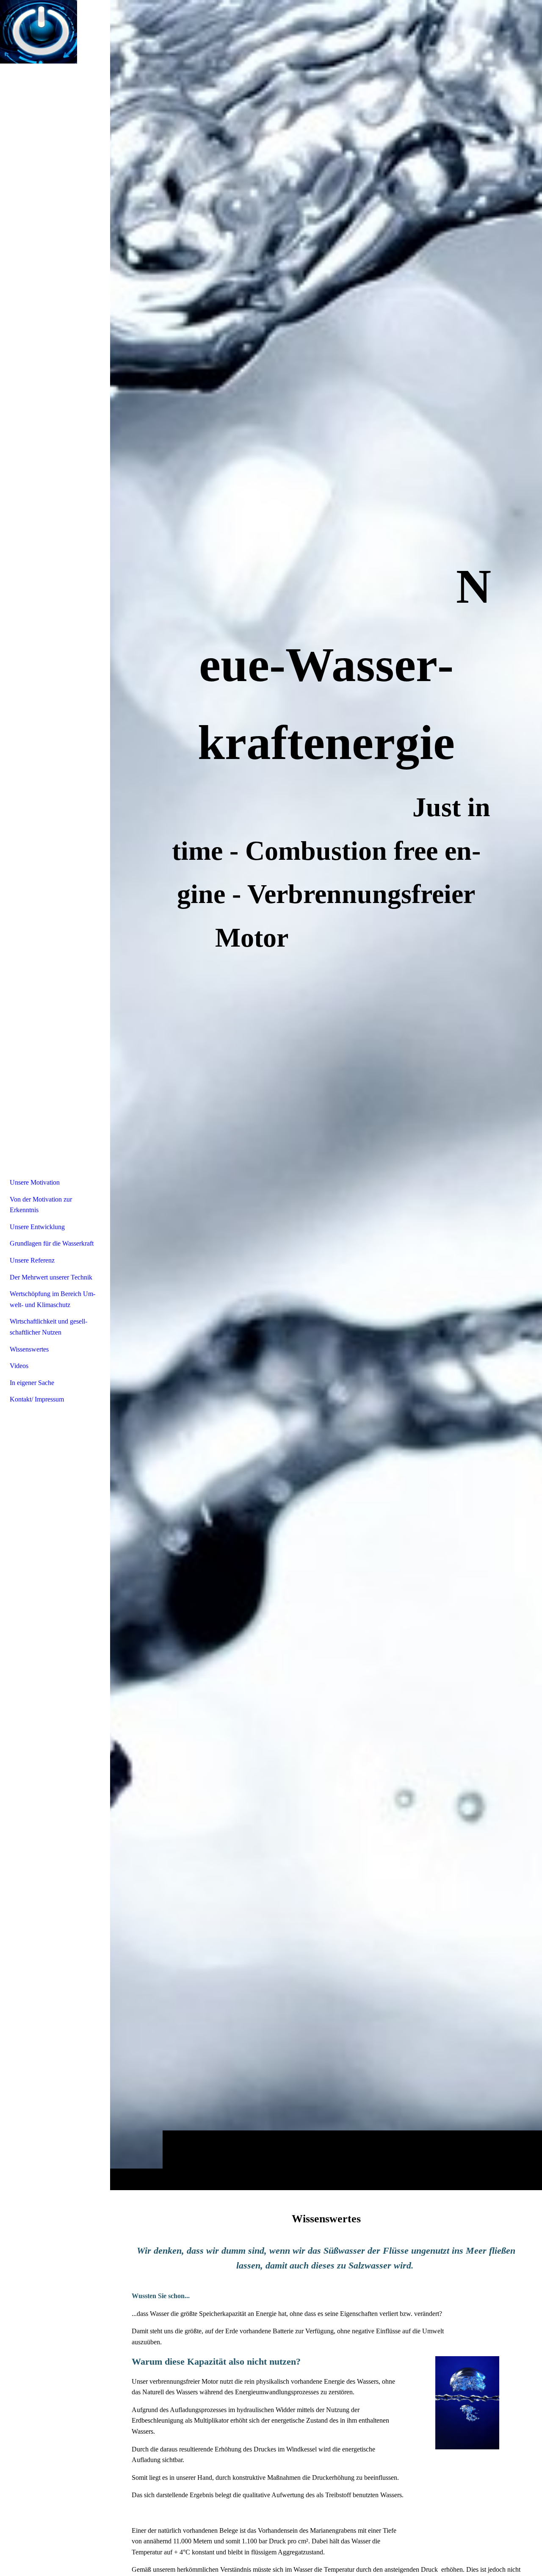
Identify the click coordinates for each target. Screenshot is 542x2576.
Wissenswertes (29, 1349)
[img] (326, 1095)
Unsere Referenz (32, 1260)
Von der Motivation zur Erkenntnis (41, 1205)
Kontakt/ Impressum (37, 1399)
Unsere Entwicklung (37, 1227)
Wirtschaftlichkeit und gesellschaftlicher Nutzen (48, 1327)
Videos (19, 1366)
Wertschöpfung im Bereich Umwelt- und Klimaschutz (53, 1299)
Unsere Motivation (35, 1182)
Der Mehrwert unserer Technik (51, 1277)
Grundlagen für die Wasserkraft (52, 1243)
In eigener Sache (32, 1383)
